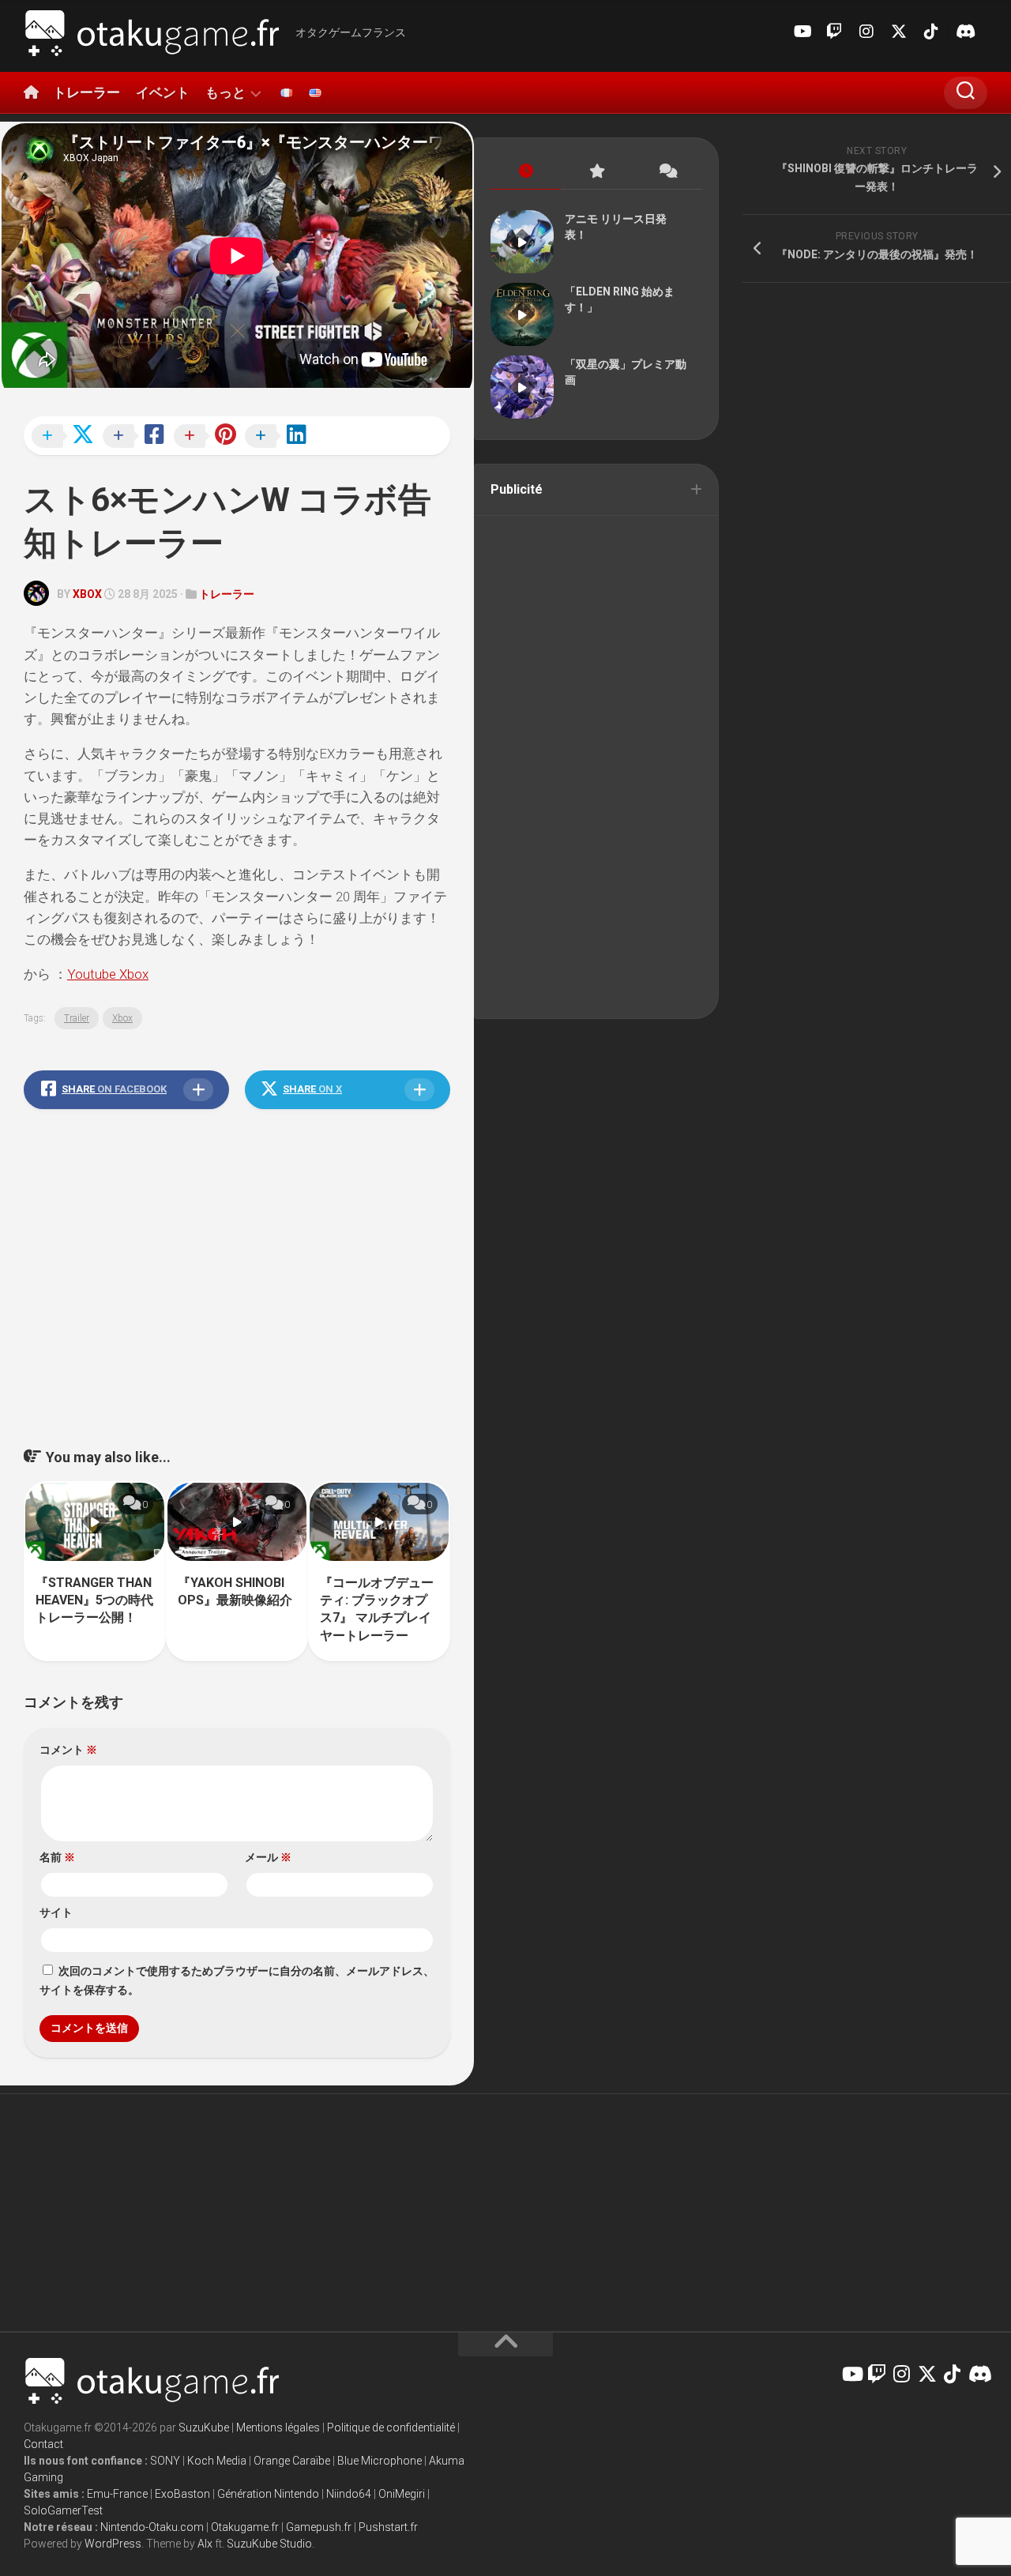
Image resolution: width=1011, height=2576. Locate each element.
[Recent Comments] (667, 172)
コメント (68, 1750)
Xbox (87, 594)
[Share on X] (67, 437)
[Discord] (964, 32)
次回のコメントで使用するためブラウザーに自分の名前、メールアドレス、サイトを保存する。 (237, 1980)
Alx (205, 2544)
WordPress (113, 2544)
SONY (165, 2461)
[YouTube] (802, 32)
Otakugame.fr (245, 2527)
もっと (226, 92)
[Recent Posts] (526, 172)
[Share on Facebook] (138, 437)
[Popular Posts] (596, 172)
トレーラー (86, 92)
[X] (899, 32)
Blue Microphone (380, 2461)
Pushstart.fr (388, 2527)
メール (268, 1857)
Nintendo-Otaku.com (152, 2527)
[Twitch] (834, 32)
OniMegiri (402, 2494)
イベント (163, 92)
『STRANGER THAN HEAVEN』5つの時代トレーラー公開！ (94, 1600)
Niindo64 (349, 2494)
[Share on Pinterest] (209, 437)
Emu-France (117, 2494)
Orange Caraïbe (292, 2461)
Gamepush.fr (319, 2527)
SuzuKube (204, 2427)
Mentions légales (278, 2427)
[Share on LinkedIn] (280, 437)
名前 (57, 1857)
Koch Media (217, 2461)
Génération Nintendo (268, 2494)
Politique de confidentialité (391, 2427)
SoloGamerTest (63, 2510)
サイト (56, 1912)
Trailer (77, 1018)
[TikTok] (931, 32)
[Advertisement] (237, 1298)
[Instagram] (866, 32)
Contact (43, 2444)
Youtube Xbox (108, 974)
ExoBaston (182, 2494)
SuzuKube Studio (269, 2544)
